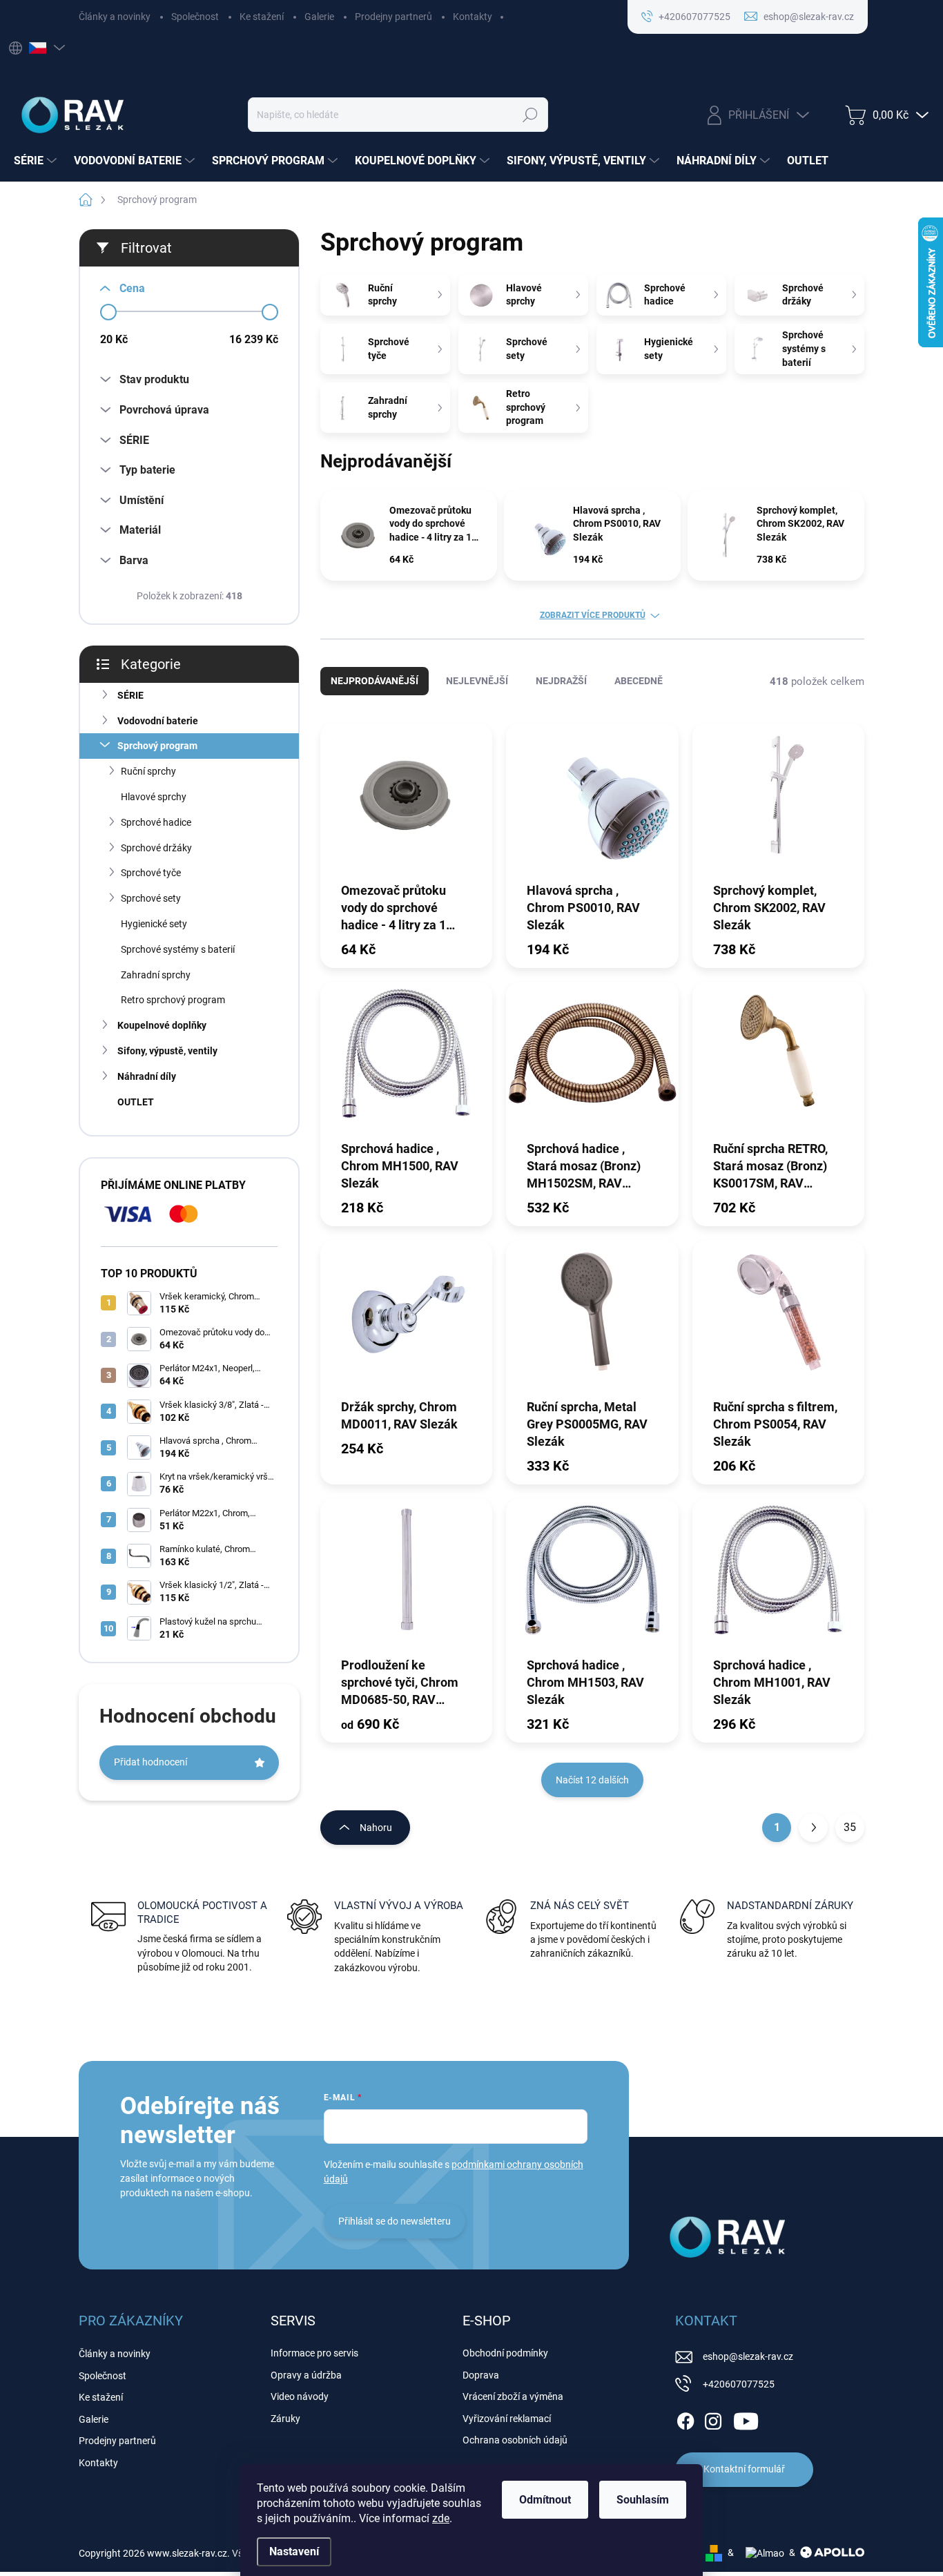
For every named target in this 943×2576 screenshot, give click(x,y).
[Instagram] (713, 2419)
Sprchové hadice (156, 822)
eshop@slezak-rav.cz (748, 2356)
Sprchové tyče (151, 873)
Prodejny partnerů (393, 17)
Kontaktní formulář (744, 2469)
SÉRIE (130, 695)
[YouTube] (746, 2419)
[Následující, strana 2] (813, 1828)
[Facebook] (686, 2419)
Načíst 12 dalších (592, 1780)
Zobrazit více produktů (593, 615)
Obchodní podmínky (505, 2353)
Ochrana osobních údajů (515, 2440)
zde (441, 2518)
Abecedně (639, 681)
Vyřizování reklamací (507, 2419)
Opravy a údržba (306, 2375)
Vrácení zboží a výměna (513, 2396)
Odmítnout (545, 2500)
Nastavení (294, 2551)
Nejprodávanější (375, 681)
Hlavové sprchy (154, 797)
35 (850, 1827)
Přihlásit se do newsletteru (395, 2221)
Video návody (300, 2396)
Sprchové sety (151, 898)
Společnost (195, 17)
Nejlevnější (477, 681)
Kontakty (473, 17)
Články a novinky (115, 17)
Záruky (285, 2419)
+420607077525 (739, 2384)
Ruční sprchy (148, 771)
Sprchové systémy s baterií (178, 949)
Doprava (481, 2375)
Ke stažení (262, 17)
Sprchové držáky (156, 848)
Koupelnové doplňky (162, 1025)
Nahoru (376, 1828)
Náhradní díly (147, 1076)
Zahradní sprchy (156, 975)
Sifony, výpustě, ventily (167, 1051)
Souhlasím (643, 2500)
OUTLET (136, 1102)
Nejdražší (561, 681)
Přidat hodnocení (150, 1762)
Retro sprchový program (173, 1000)
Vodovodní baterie (158, 721)
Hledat (530, 115)
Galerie (319, 17)
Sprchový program (157, 746)
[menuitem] (37, 161)
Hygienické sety (154, 924)
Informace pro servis (314, 2353)
